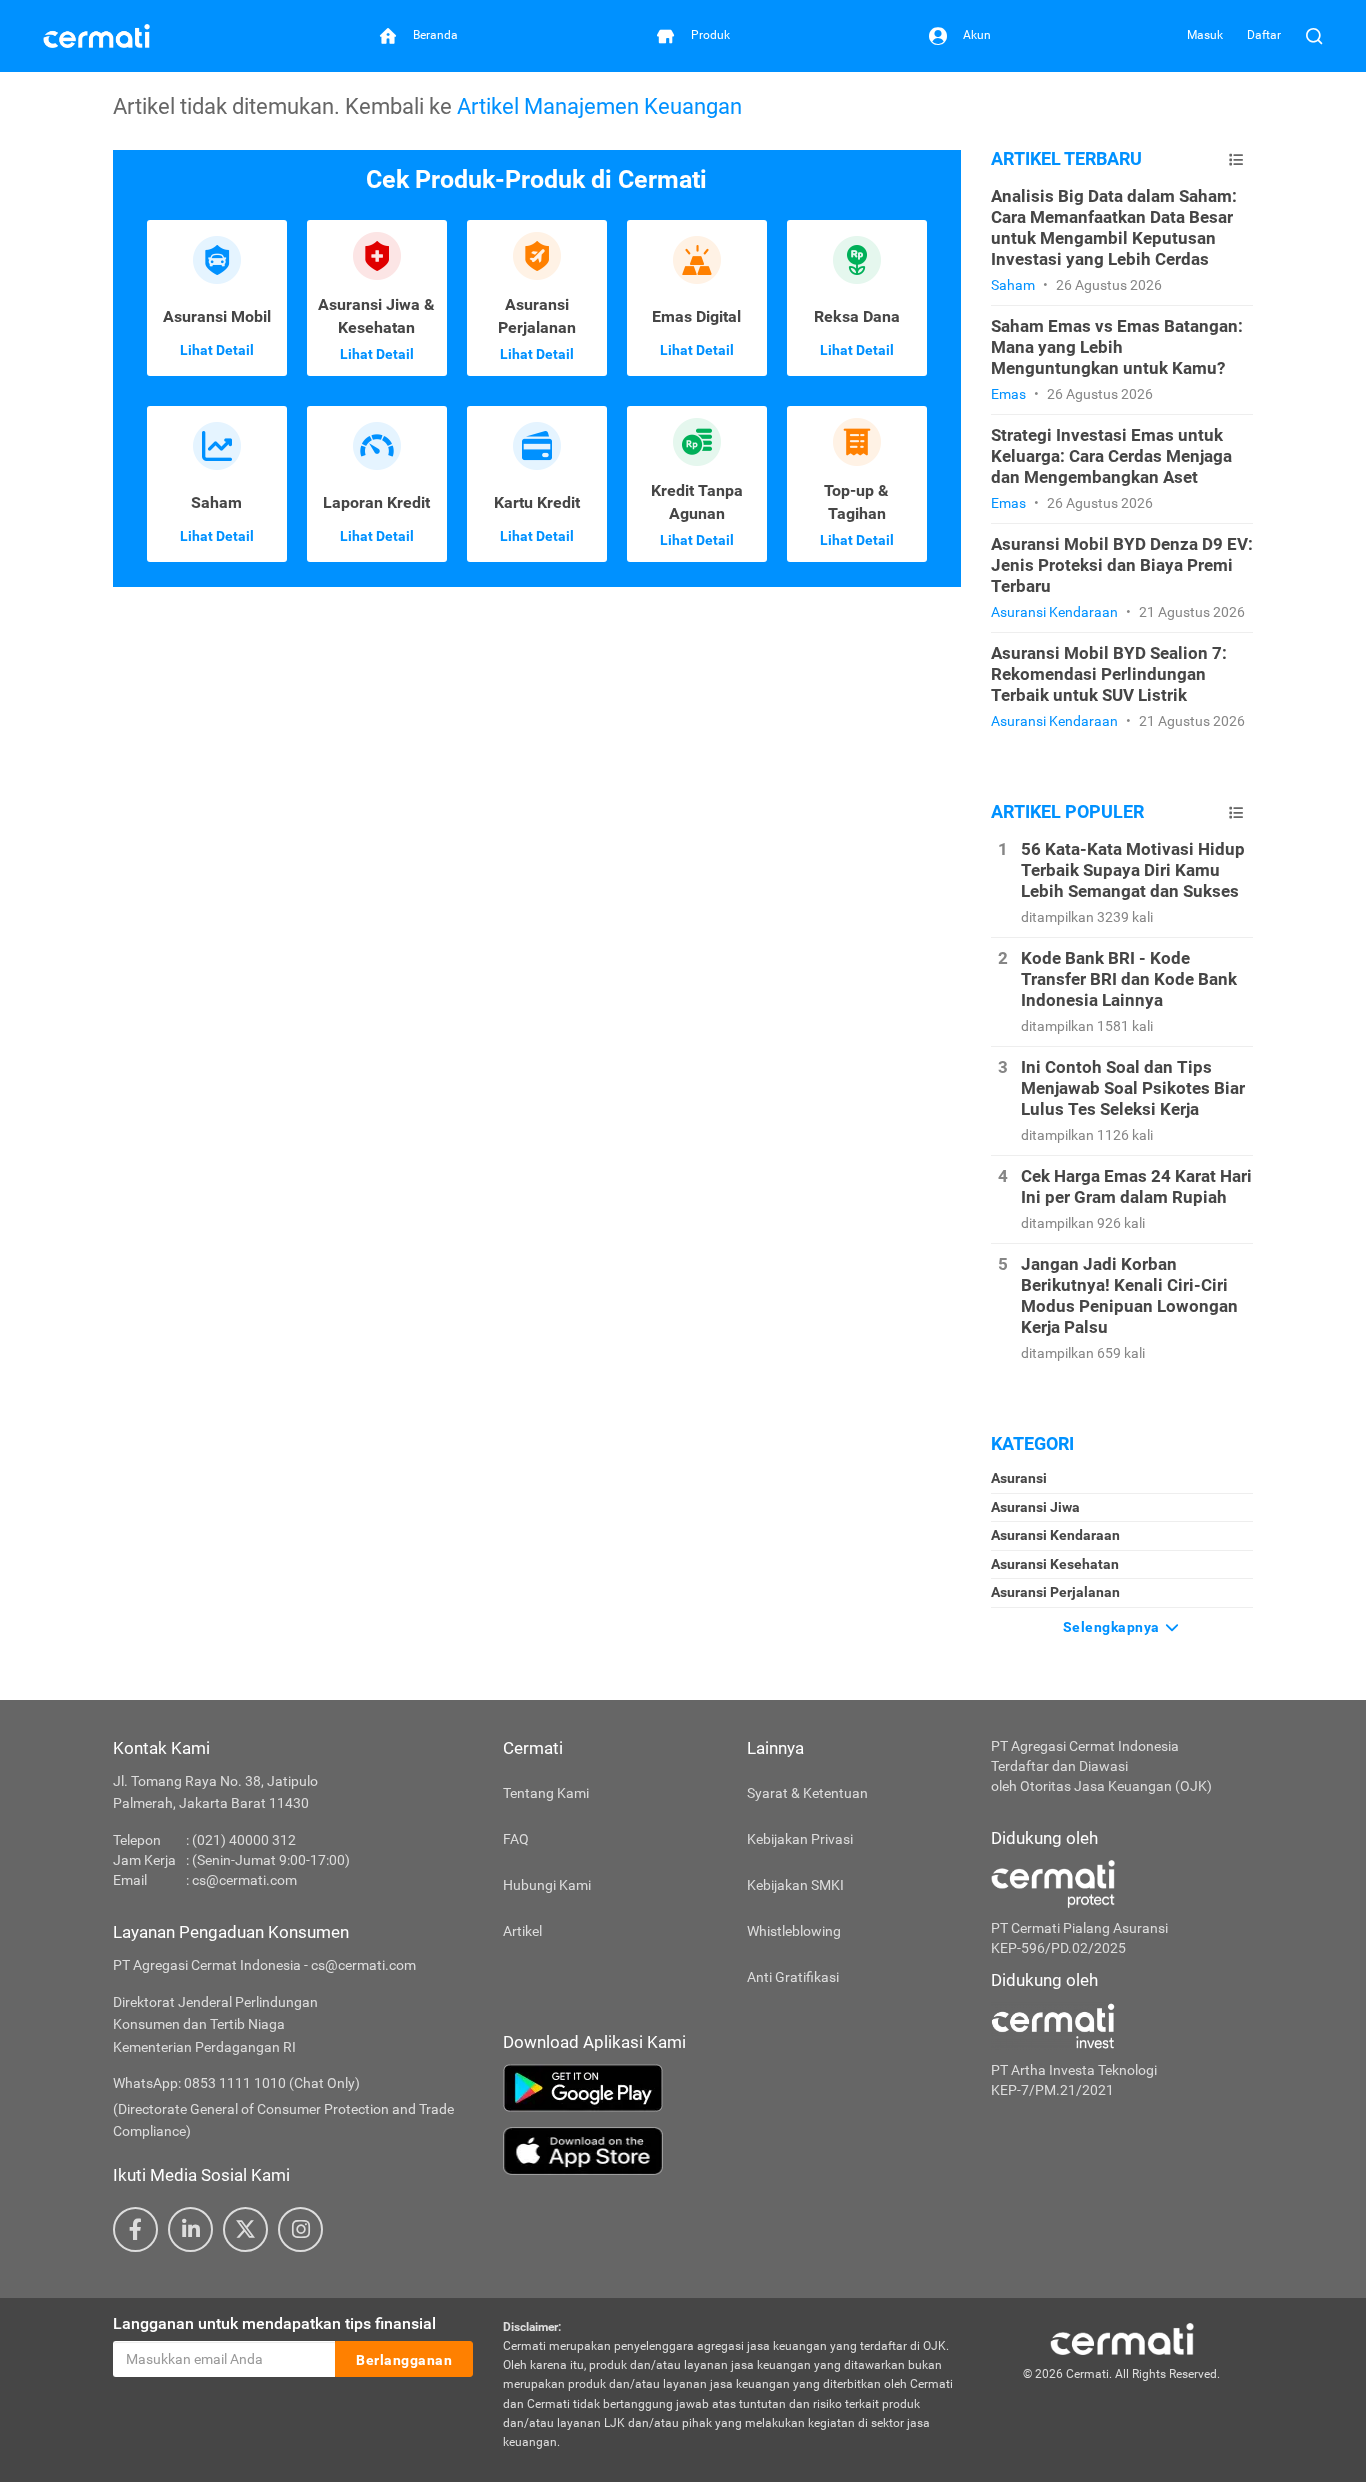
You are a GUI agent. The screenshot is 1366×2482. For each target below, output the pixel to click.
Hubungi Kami (547, 1885)
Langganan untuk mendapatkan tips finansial (274, 2323)
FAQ (516, 1839)
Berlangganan (404, 2360)
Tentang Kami (546, 1793)
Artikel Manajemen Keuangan (599, 106)
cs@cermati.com (244, 1880)
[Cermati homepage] (1122, 2338)
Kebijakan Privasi (800, 1839)
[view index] (1236, 159)
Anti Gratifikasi (793, 1977)
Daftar (1264, 35)
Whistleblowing (794, 1931)
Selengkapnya (1113, 1627)
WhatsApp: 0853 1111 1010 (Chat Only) (236, 2083)
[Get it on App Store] (732, 2151)
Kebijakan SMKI (795, 1885)
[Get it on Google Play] (732, 2088)
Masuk (1205, 35)
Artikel (522, 1931)
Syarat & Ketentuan (807, 1793)
